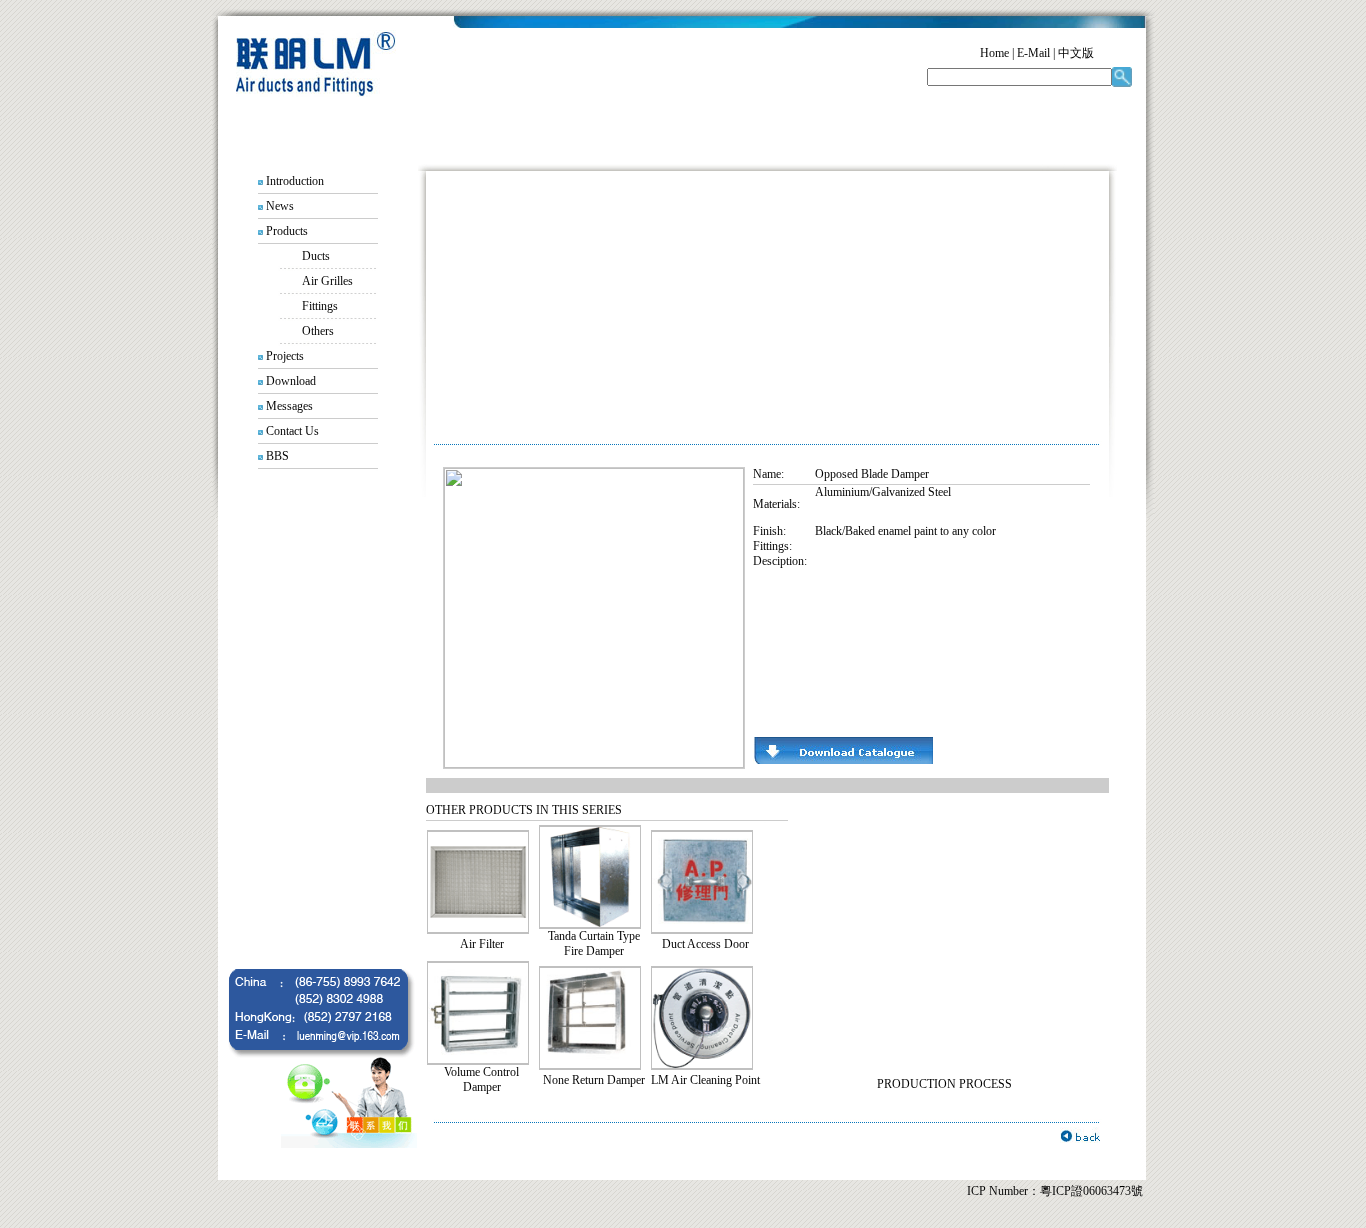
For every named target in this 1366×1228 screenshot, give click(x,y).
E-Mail (1033, 53)
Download (291, 381)
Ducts (316, 256)
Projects (285, 356)
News (280, 206)
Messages (289, 406)
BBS (277, 456)
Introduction (295, 181)
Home (994, 53)
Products (287, 231)
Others (306, 331)
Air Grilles (327, 281)
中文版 (1076, 53)
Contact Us (292, 431)
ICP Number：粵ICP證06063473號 (1055, 1191)
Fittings (320, 306)
